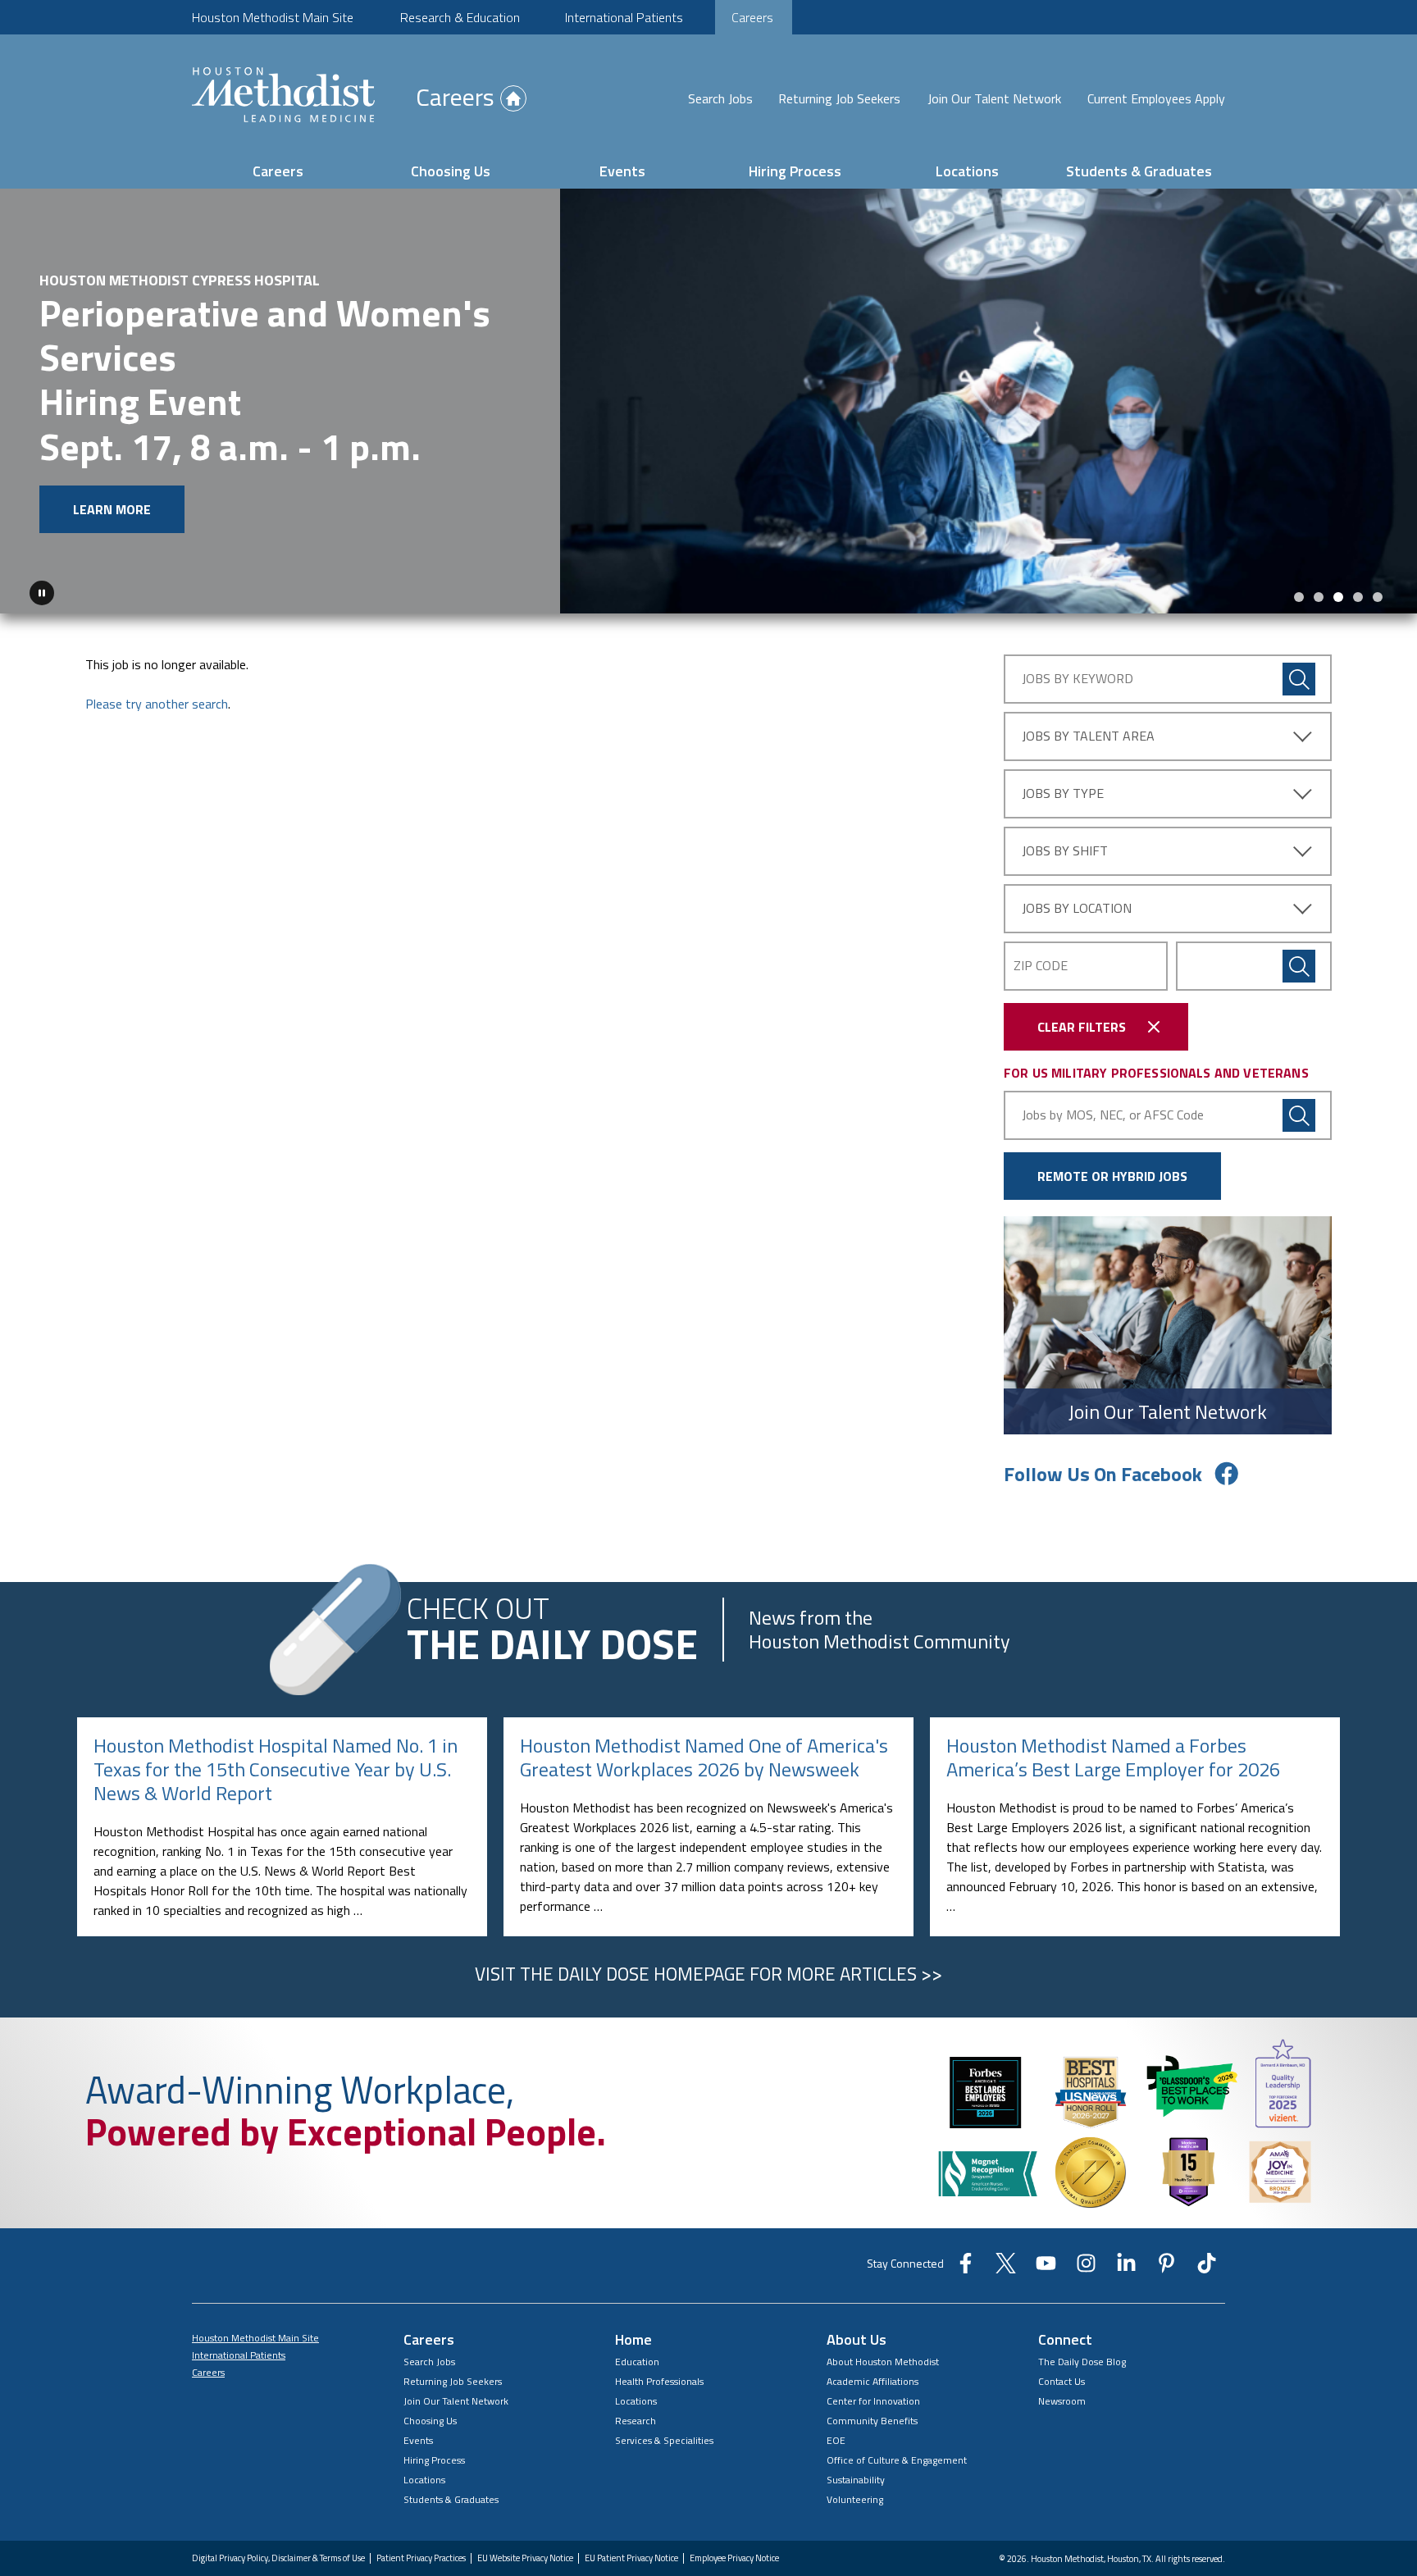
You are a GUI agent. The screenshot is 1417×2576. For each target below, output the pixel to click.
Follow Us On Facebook (1103, 1475)
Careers (752, 17)
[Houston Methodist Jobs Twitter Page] (1006, 2269)
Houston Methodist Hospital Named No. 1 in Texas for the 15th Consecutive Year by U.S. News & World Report (276, 1770)
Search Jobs (720, 98)
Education (637, 2362)
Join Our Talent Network (994, 98)
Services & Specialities (664, 2441)
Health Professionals (659, 2382)
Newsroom (1062, 2402)
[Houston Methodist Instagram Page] (1086, 2269)
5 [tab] (1378, 598)
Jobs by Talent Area (1088, 736)
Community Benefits (872, 2421)
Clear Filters (1082, 1028)
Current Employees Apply (1156, 98)
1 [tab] (1299, 598)
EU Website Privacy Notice (525, 2559)
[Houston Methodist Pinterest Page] (1166, 2269)
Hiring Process (795, 171)
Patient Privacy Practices (421, 2559)
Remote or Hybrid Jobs (1112, 1177)
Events (622, 171)
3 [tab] (1338, 598)
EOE (836, 2441)
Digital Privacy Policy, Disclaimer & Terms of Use (278, 2559)
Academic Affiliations (873, 2382)
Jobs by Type (1063, 794)
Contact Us (1062, 2382)
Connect (1065, 2340)
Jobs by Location (1077, 909)
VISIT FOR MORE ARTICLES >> (708, 1975)
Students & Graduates (1139, 171)
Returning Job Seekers (839, 98)
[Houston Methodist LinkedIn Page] (1126, 2269)
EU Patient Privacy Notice (631, 2559)
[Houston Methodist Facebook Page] (966, 2269)
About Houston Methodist (883, 2362)
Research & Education (460, 17)
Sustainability (856, 2480)
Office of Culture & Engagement (897, 2461)
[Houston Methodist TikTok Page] (1207, 2269)
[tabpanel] (708, 401)
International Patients (624, 17)
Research (636, 2421)
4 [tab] (1358, 598)
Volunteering (855, 2500)
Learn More (112, 509)
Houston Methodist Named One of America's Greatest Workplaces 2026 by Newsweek (704, 1758)
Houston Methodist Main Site (273, 17)
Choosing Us (451, 171)
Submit (1299, 967)
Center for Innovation (873, 2402)
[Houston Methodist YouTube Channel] (1046, 2269)
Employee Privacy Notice (734, 2559)
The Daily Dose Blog (1082, 2362)
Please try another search (157, 704)
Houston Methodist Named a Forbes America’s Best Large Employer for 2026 (1113, 1758)
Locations (967, 171)
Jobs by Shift (1065, 851)
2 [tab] (1319, 598)
